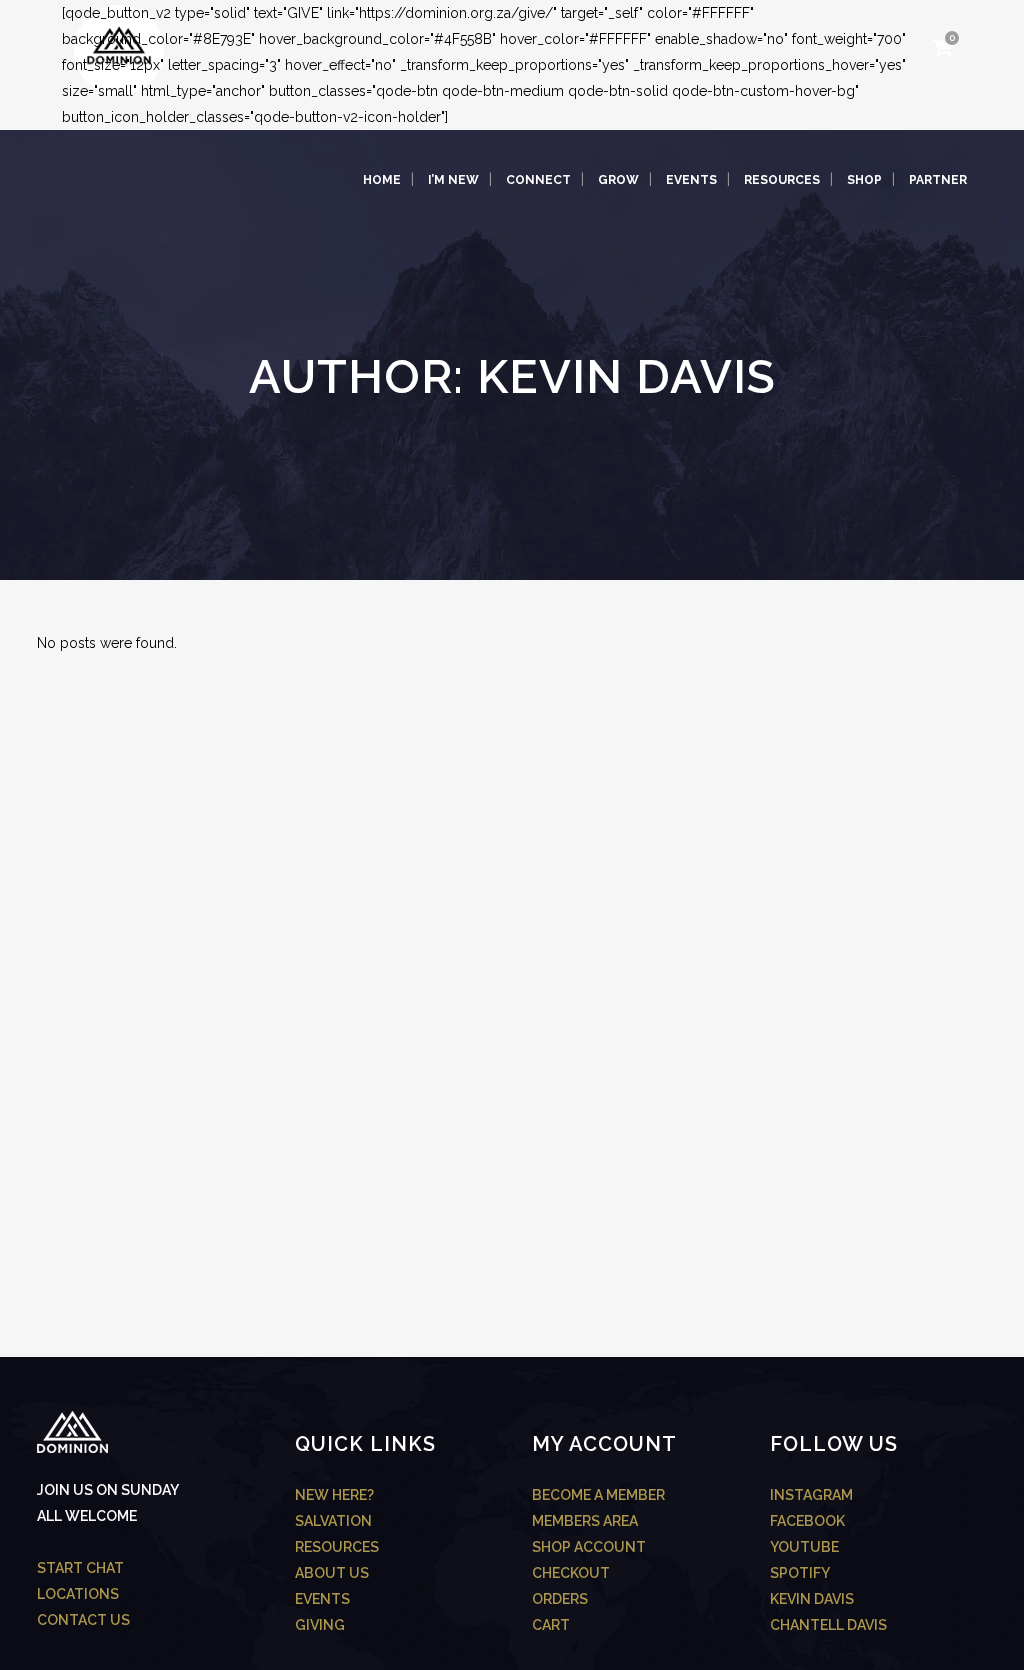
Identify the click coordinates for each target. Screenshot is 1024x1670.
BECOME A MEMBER (598, 1495)
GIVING (320, 1625)
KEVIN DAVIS (812, 1599)
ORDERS (560, 1599)
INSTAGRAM (811, 1495)
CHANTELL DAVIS (828, 1625)
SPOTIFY (800, 1573)
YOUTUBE (804, 1547)
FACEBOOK (807, 1521)
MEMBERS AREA (585, 1521)
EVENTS (322, 1599)
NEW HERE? (334, 1495)
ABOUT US (332, 1573)
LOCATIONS (78, 1594)
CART (551, 1625)
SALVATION (333, 1521)
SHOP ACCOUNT (589, 1547)
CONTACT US (83, 1620)
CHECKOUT (571, 1573)
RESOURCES (337, 1547)
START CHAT (80, 1568)
